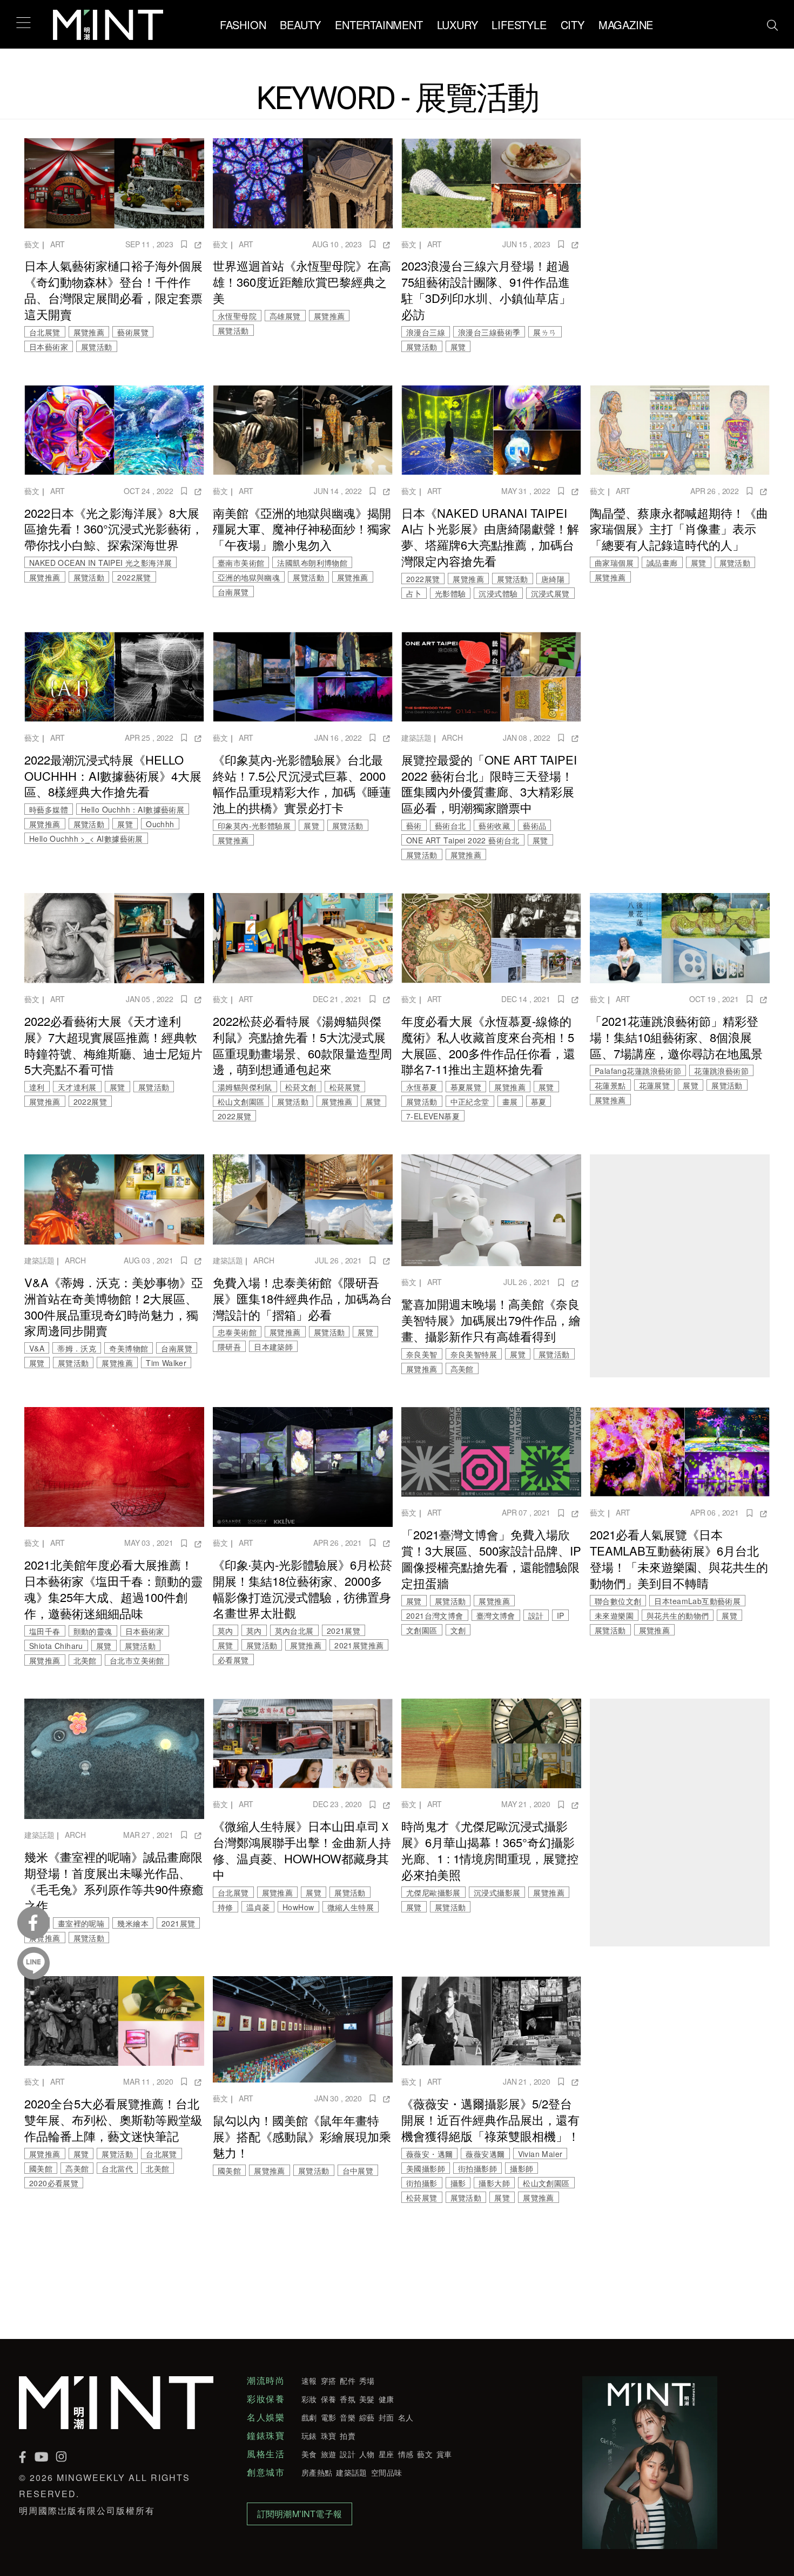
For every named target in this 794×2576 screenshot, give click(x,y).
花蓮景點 (610, 1085)
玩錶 (309, 2436)
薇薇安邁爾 (485, 2154)
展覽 (458, 347)
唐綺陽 (553, 579)
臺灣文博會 (496, 1615)
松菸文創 (301, 1087)
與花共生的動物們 (678, 1615)
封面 (386, 2417)
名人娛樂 (266, 2417)
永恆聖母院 (237, 316)
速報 (309, 2381)
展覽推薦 (89, 332)
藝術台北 (450, 826)
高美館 (462, 1369)
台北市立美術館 (137, 1660)
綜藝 (367, 2417)
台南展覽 (233, 592)
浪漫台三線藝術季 (489, 332)
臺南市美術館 (241, 563)
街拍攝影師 (477, 2168)
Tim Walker (166, 1363)
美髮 (367, 2399)
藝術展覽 (133, 332)
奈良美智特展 (474, 1354)
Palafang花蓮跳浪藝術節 (638, 1071)
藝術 (414, 826)
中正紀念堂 (470, 1101)
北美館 (85, 1660)
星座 (386, 2454)
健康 (386, 2399)
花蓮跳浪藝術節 (721, 1071)
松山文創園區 (241, 1101)
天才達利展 (77, 1087)
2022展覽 (134, 577)
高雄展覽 (285, 316)
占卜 (414, 593)
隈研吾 (229, 1347)
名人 (406, 2417)
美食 (309, 2454)
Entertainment (379, 25)
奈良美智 (422, 1354)
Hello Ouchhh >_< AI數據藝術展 (86, 839)
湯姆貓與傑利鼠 (245, 1087)
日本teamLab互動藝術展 (697, 1601)
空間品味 (386, 2472)
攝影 (458, 2183)
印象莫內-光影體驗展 (254, 826)
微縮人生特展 (351, 1907)
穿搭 (329, 2381)
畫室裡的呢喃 (81, 1923)
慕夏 (539, 1101)
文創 (458, 1630)
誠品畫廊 (662, 563)
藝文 (32, 244)
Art (58, 244)
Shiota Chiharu (56, 1646)
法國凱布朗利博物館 (312, 563)
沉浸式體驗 (498, 593)
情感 (406, 2454)
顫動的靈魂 (93, 1631)
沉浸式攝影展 (497, 1892)
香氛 (348, 2399)
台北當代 (117, 2168)
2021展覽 (344, 1631)
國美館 (41, 2168)
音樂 (348, 2417)
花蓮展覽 (655, 1085)
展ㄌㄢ (545, 332)
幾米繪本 (133, 1923)
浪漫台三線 (426, 332)
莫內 (226, 1631)
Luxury (457, 25)
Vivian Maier (540, 2154)
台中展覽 (358, 2171)
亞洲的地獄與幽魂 (249, 577)
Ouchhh (160, 824)
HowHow (298, 1907)
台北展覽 (45, 332)
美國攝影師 (426, 2168)
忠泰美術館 (237, 1332)
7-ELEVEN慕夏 (433, 1116)
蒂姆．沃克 (77, 1348)
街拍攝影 (422, 2183)
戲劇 (309, 2417)
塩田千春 (45, 1631)
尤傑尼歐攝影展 (433, 1892)
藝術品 (534, 826)
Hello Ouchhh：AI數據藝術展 (133, 809)
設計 (536, 1615)
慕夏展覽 (466, 1087)
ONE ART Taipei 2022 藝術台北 (463, 840)
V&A (37, 1348)
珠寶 (329, 2436)
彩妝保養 (266, 2399)
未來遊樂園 (614, 1615)
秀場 (367, 2381)
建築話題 (416, 738)
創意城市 (266, 2472)
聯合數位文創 (618, 1601)
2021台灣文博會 (435, 1615)
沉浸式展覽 (550, 593)
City (573, 25)
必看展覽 (233, 1660)
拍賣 (348, 2436)
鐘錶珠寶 (266, 2436)
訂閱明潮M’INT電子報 (300, 2514)
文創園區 (422, 1630)
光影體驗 (450, 593)
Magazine (626, 25)
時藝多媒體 (49, 809)
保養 (329, 2399)
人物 (367, 2454)
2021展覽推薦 (359, 1645)
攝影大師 (494, 2183)
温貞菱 (258, 1907)
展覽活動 (97, 347)
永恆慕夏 (422, 1087)
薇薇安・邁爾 (429, 2154)
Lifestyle (519, 25)
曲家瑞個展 (614, 563)
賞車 (444, 2454)
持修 (226, 1907)
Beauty (300, 25)
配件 (348, 2381)
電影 (329, 2417)
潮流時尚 (266, 2381)
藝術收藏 (494, 826)
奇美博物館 (129, 1348)
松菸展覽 (345, 1087)
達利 (37, 1087)
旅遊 (329, 2454)
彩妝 (309, 2399)
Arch (452, 738)
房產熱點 (317, 2472)
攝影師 (522, 2168)
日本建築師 (273, 1347)
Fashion (243, 25)
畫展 (510, 1101)
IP (561, 1615)
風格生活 (266, 2454)
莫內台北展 (294, 1631)
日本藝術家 (49, 347)
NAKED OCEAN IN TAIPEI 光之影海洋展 (100, 563)
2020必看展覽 (54, 2183)
